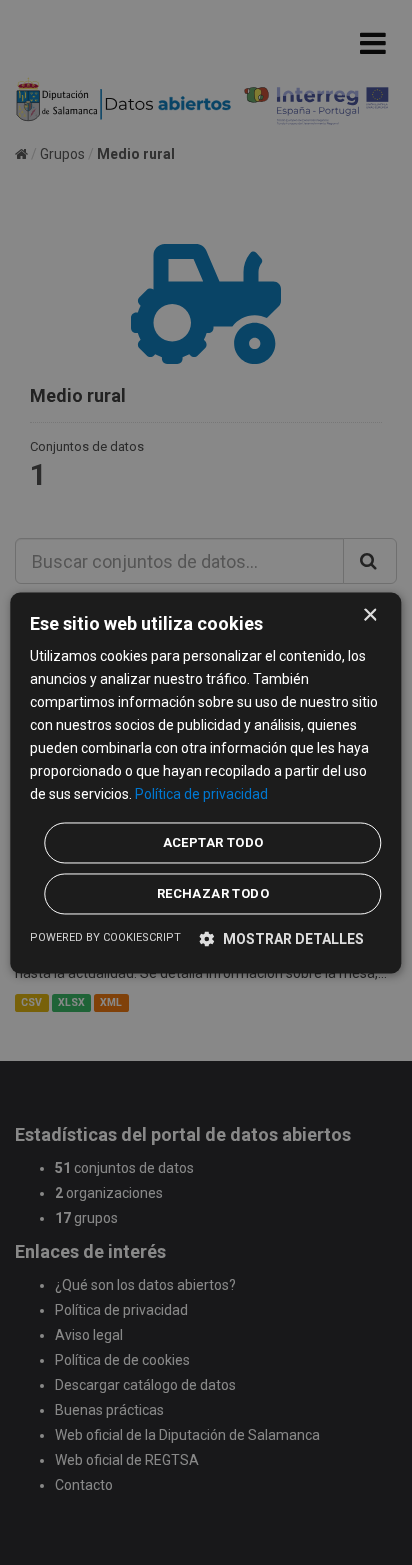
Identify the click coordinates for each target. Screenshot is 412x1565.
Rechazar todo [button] (213, 893)
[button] (282, 938)
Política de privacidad (201, 795)
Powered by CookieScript (105, 937)
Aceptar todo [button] (213, 842)
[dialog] (205, 782)
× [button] (369, 615)
